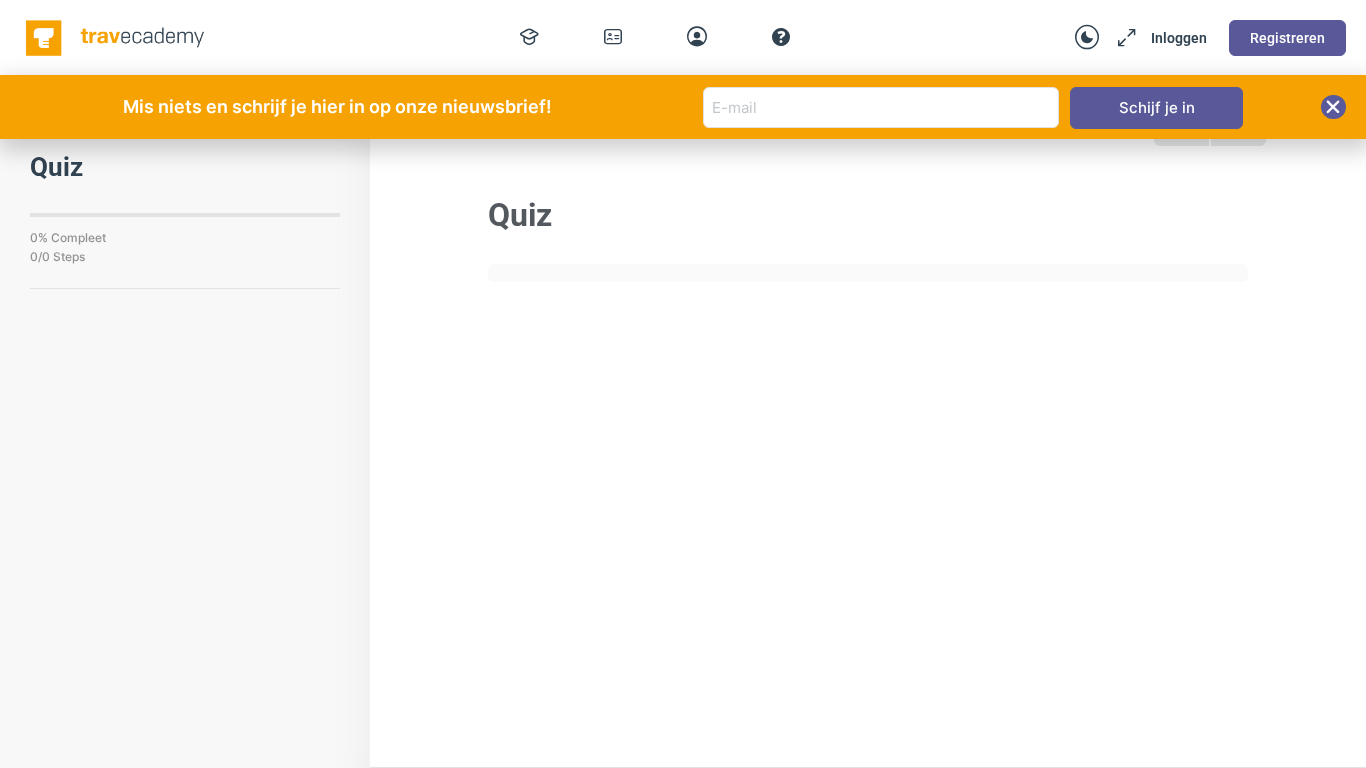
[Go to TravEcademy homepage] (116, 36)
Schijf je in (1157, 107)
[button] (1333, 107)
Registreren (1287, 38)
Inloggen (1179, 38)
